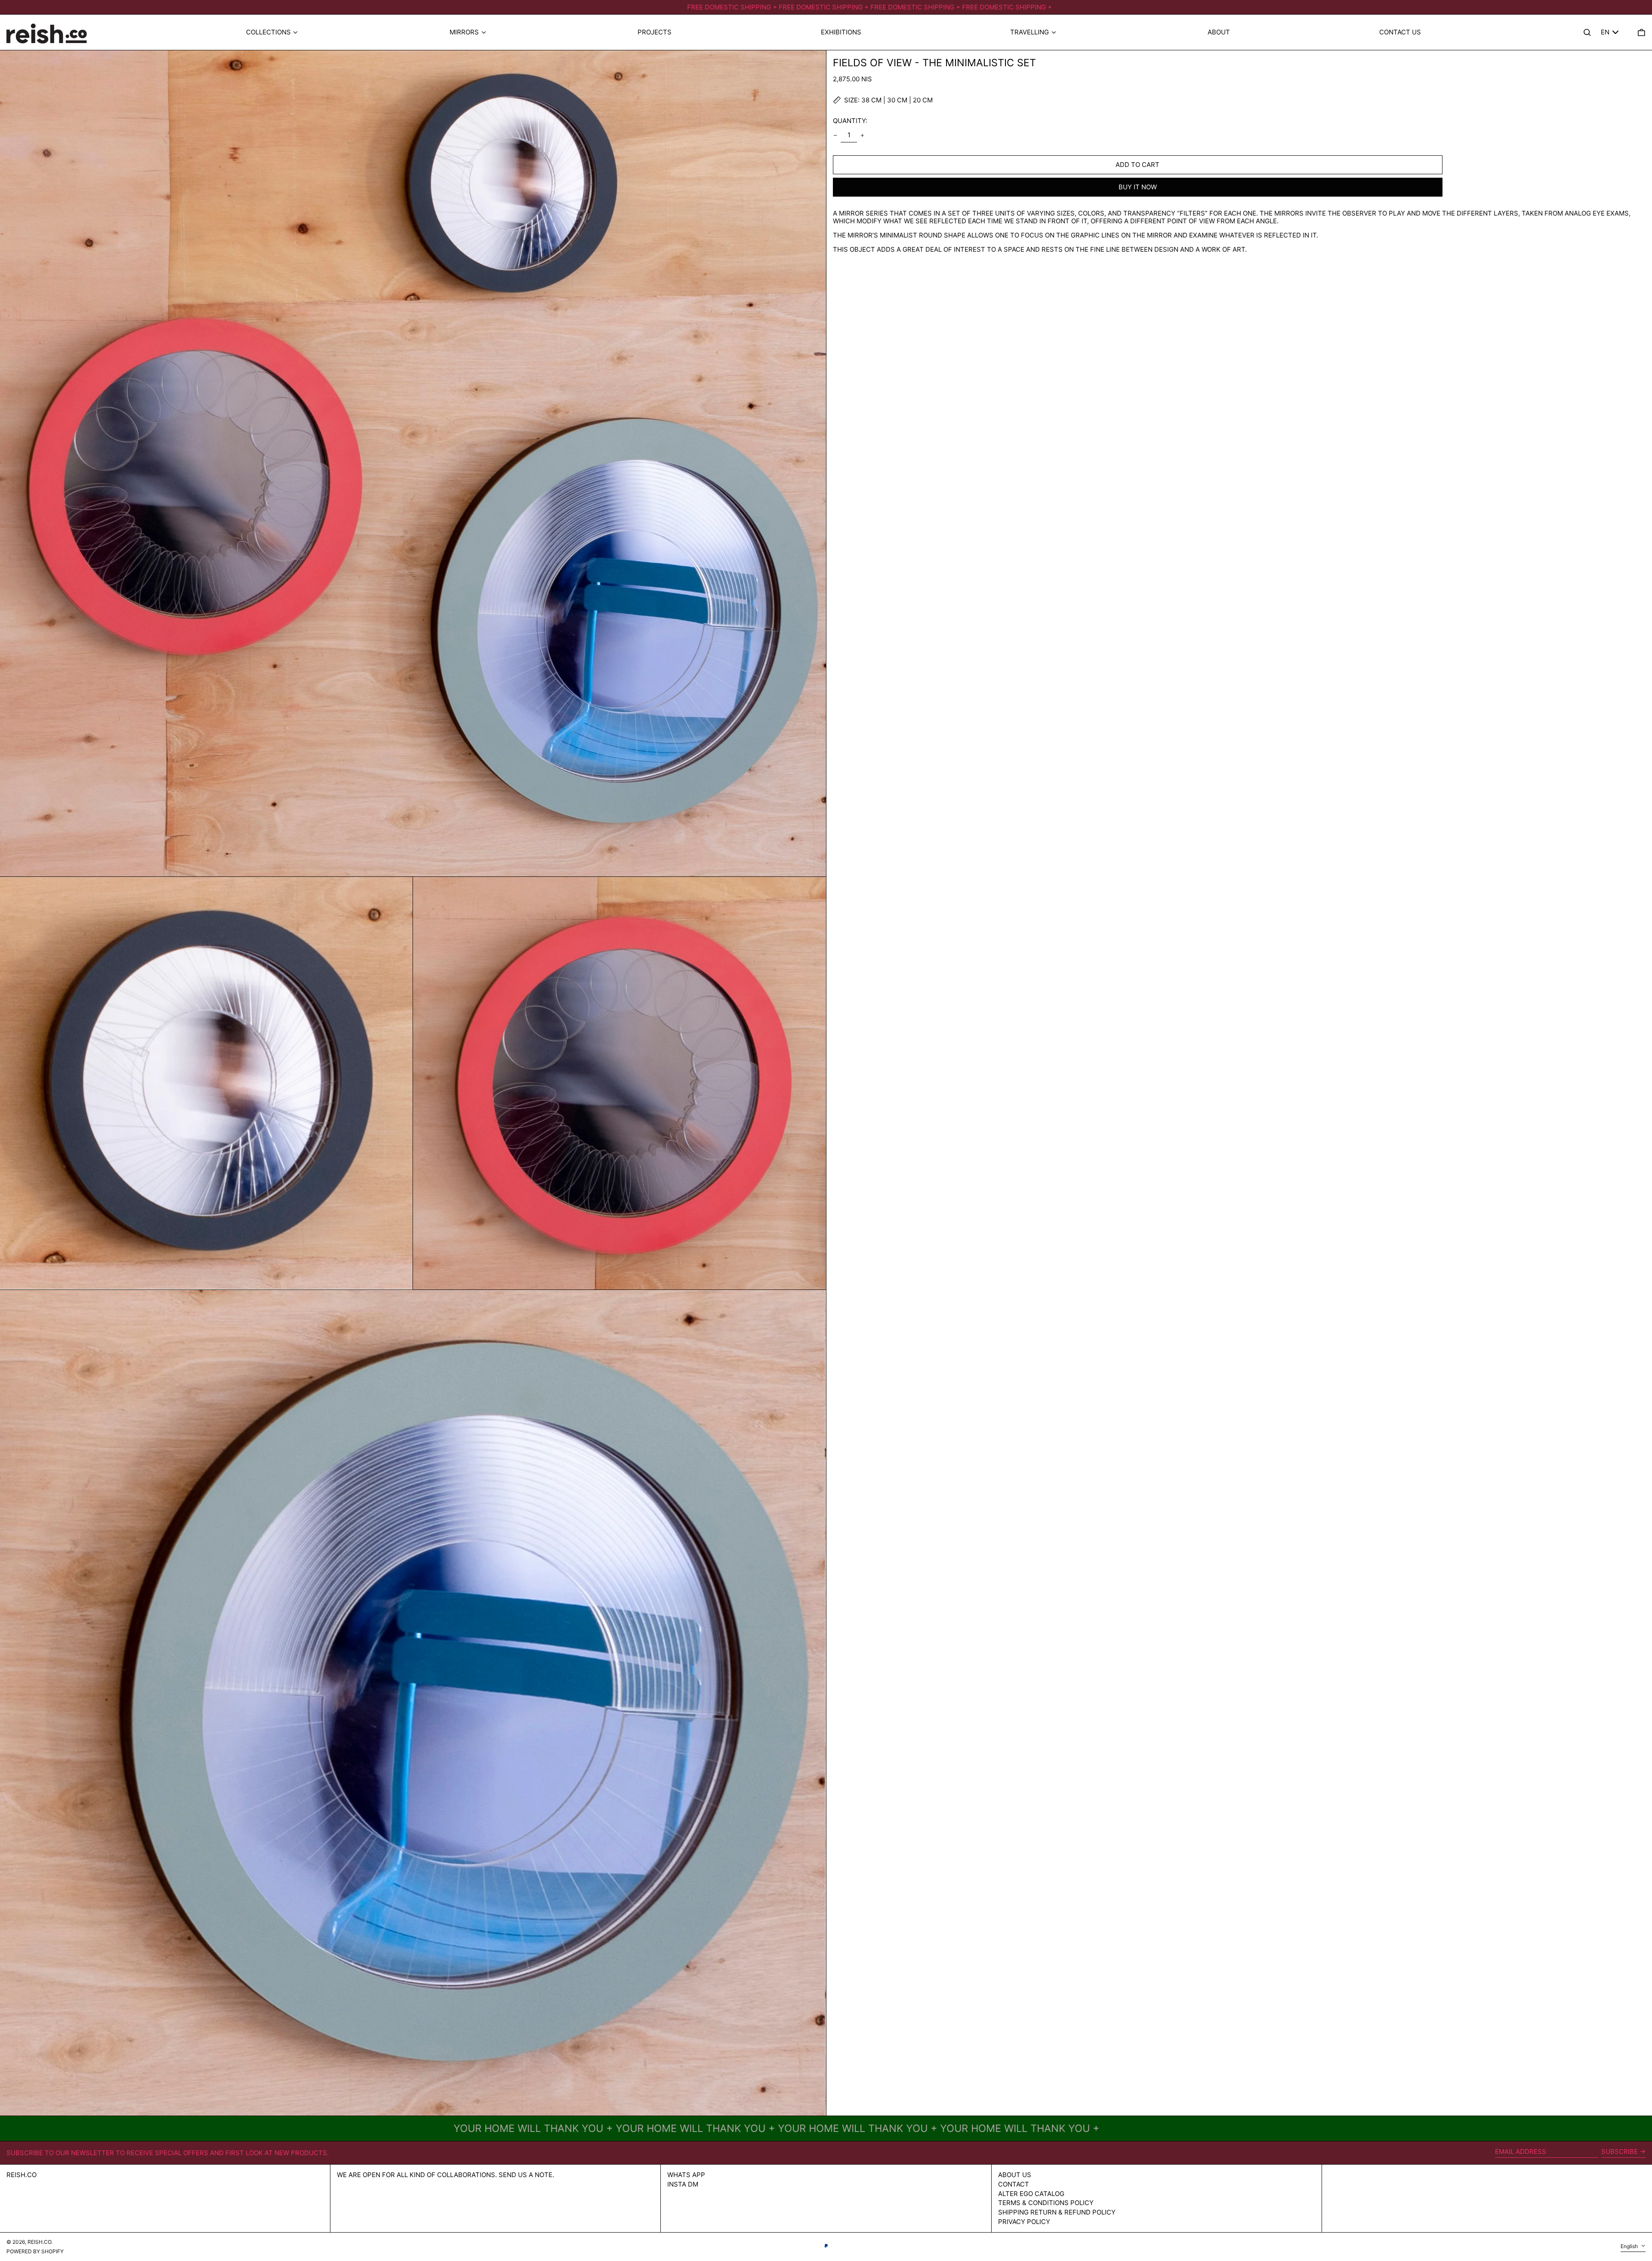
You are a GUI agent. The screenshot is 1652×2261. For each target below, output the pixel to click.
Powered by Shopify (35, 2251)
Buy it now (1138, 187)
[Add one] (863, 135)
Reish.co (22, 2175)
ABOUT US (1015, 2175)
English (1630, 2246)
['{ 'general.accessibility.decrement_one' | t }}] (835, 135)
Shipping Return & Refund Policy (1057, 2212)
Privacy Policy (1024, 2222)
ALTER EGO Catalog (1031, 2194)
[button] (1641, 32)
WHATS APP (686, 2175)
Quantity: (850, 121)
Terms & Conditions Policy (1046, 2203)
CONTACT (1014, 2184)
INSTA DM (683, 2184)
